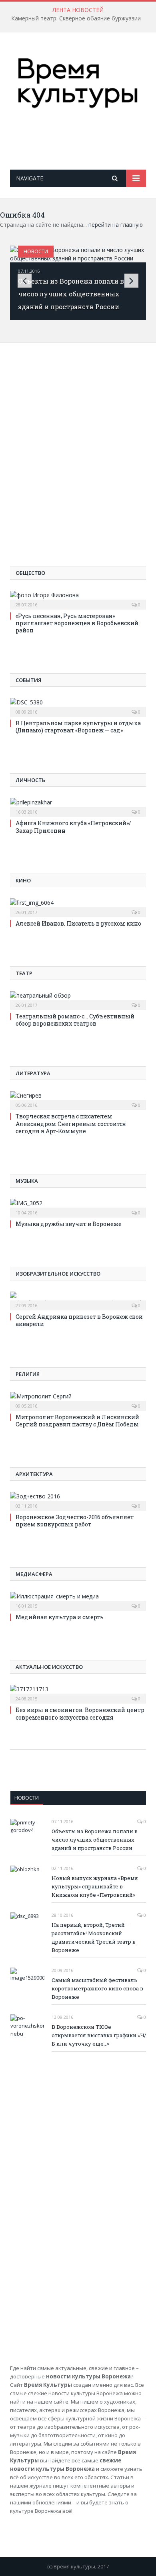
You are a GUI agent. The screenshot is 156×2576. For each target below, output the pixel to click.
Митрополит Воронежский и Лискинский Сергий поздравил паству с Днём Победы (77, 1421)
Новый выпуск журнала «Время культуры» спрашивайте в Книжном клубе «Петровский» (95, 1886)
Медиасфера (34, 1574)
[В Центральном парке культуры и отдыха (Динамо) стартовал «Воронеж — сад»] (78, 706)
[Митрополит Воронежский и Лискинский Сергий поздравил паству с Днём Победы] (78, 1400)
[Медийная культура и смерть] (78, 1600)
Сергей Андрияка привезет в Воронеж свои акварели (79, 1320)
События (28, 680)
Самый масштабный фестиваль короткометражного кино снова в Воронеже (97, 1988)
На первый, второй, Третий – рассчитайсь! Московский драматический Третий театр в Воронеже (94, 1937)
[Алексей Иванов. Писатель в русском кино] (78, 907)
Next (131, 281)
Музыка (27, 1181)
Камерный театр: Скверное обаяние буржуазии (76, 18)
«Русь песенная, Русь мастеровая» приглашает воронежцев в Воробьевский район (77, 623)
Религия (28, 1374)
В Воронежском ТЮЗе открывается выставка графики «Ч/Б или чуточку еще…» (99, 2035)
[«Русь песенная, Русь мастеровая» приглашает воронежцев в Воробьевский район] (78, 599)
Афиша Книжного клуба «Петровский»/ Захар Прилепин (73, 827)
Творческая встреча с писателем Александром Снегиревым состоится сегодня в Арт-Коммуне (71, 1123)
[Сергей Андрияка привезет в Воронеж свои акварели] (78, 1300)
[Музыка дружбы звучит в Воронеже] (78, 1207)
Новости (36, 251)
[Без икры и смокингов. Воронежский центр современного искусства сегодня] (78, 1693)
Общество (30, 573)
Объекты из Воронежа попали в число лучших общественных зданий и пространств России (71, 294)
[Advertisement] (83, 146)
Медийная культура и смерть (60, 1617)
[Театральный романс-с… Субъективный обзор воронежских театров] (78, 1000)
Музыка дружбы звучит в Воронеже (69, 1224)
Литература (33, 1073)
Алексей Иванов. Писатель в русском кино (78, 923)
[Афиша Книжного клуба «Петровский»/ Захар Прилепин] (78, 806)
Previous (25, 281)
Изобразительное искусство (58, 1274)
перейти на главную (116, 225)
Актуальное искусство (49, 1667)
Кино (23, 880)
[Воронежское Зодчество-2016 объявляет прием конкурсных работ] (78, 1500)
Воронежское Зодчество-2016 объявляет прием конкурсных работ (75, 1521)
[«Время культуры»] (78, 82)
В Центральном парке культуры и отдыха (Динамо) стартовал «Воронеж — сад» (78, 727)
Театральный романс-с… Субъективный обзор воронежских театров (75, 1020)
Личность (30, 780)
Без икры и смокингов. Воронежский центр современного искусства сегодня (80, 1713)
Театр (24, 973)
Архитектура (34, 1474)
